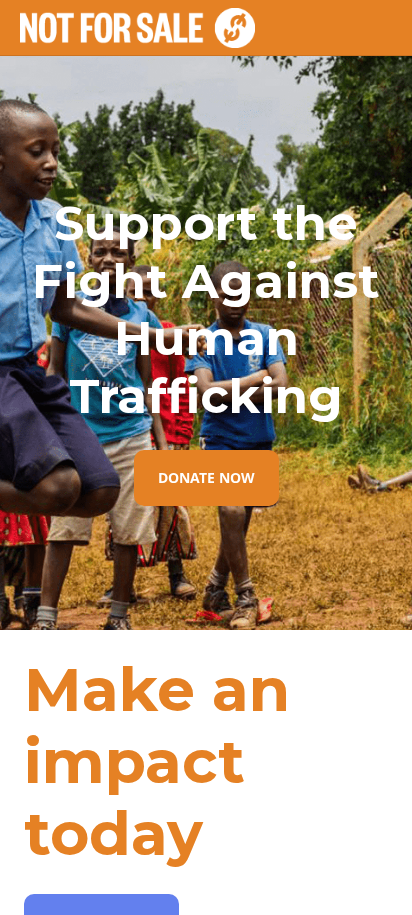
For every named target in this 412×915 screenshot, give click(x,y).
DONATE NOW (206, 477)
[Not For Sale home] (137, 28)
